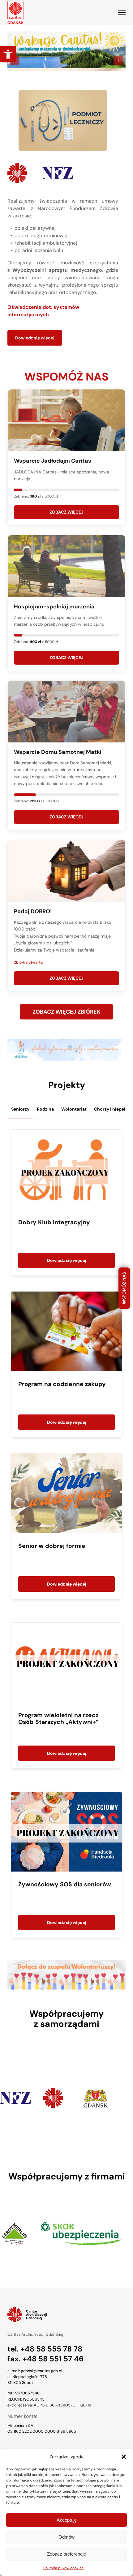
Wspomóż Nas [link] (124, 1288)
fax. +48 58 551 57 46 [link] (45, 2359)
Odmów (66, 2537)
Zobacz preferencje (66, 2554)
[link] (8, 54)
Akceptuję (67, 2520)
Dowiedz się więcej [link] (35, 338)
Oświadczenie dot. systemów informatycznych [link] (43, 311)
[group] (42, 2098)
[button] (124, 2457)
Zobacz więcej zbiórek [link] (66, 1012)
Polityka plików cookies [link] (63, 2568)
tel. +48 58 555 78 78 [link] (45, 2349)
